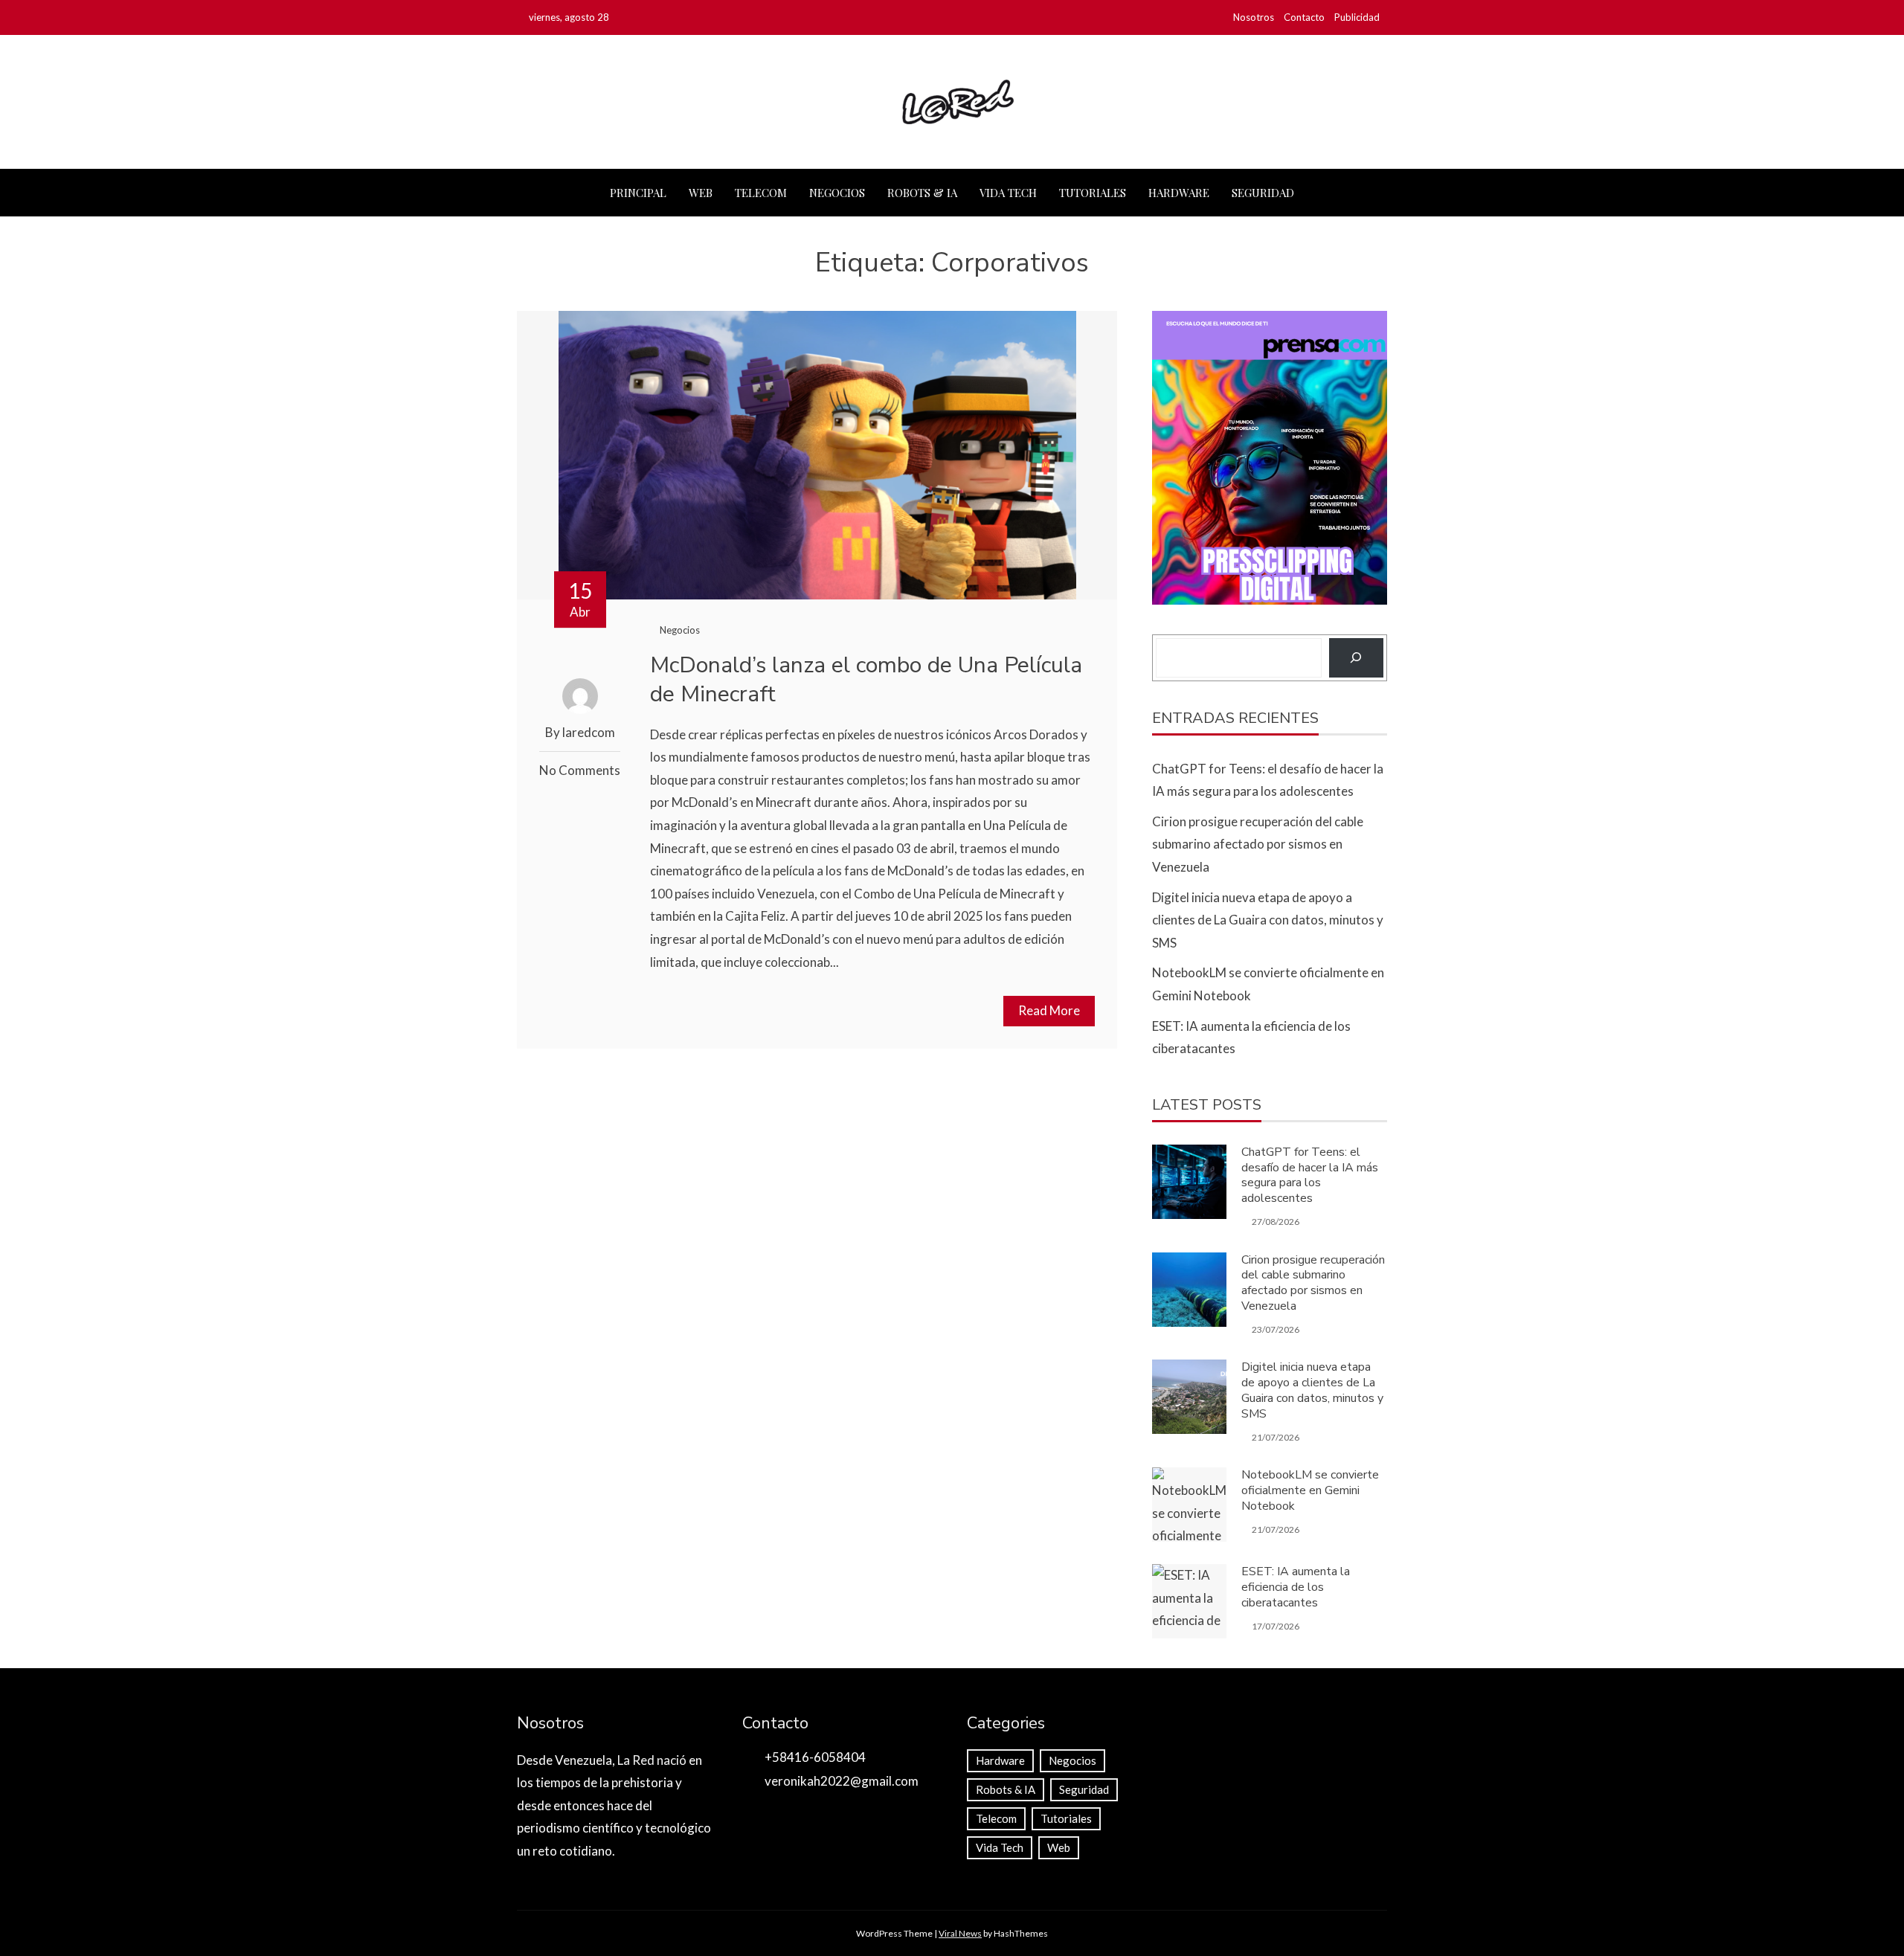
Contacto (1304, 17)
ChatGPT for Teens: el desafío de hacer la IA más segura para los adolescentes (1310, 1175)
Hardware (1179, 193)
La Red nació (652, 1760)
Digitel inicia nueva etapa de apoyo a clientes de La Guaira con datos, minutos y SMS (1268, 920)
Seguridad (1263, 193)
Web (701, 193)
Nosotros (1254, 17)
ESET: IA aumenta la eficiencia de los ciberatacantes (1296, 1587)
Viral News (960, 1933)
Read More (1049, 1010)
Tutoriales (1093, 193)
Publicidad (1357, 17)
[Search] (1356, 658)
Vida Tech (1008, 193)
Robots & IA (922, 193)
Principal (638, 193)
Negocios (837, 193)
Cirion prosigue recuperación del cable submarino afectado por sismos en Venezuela (1258, 844)
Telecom (761, 193)
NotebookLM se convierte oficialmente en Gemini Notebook (1310, 1490)
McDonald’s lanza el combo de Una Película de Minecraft (866, 680)
